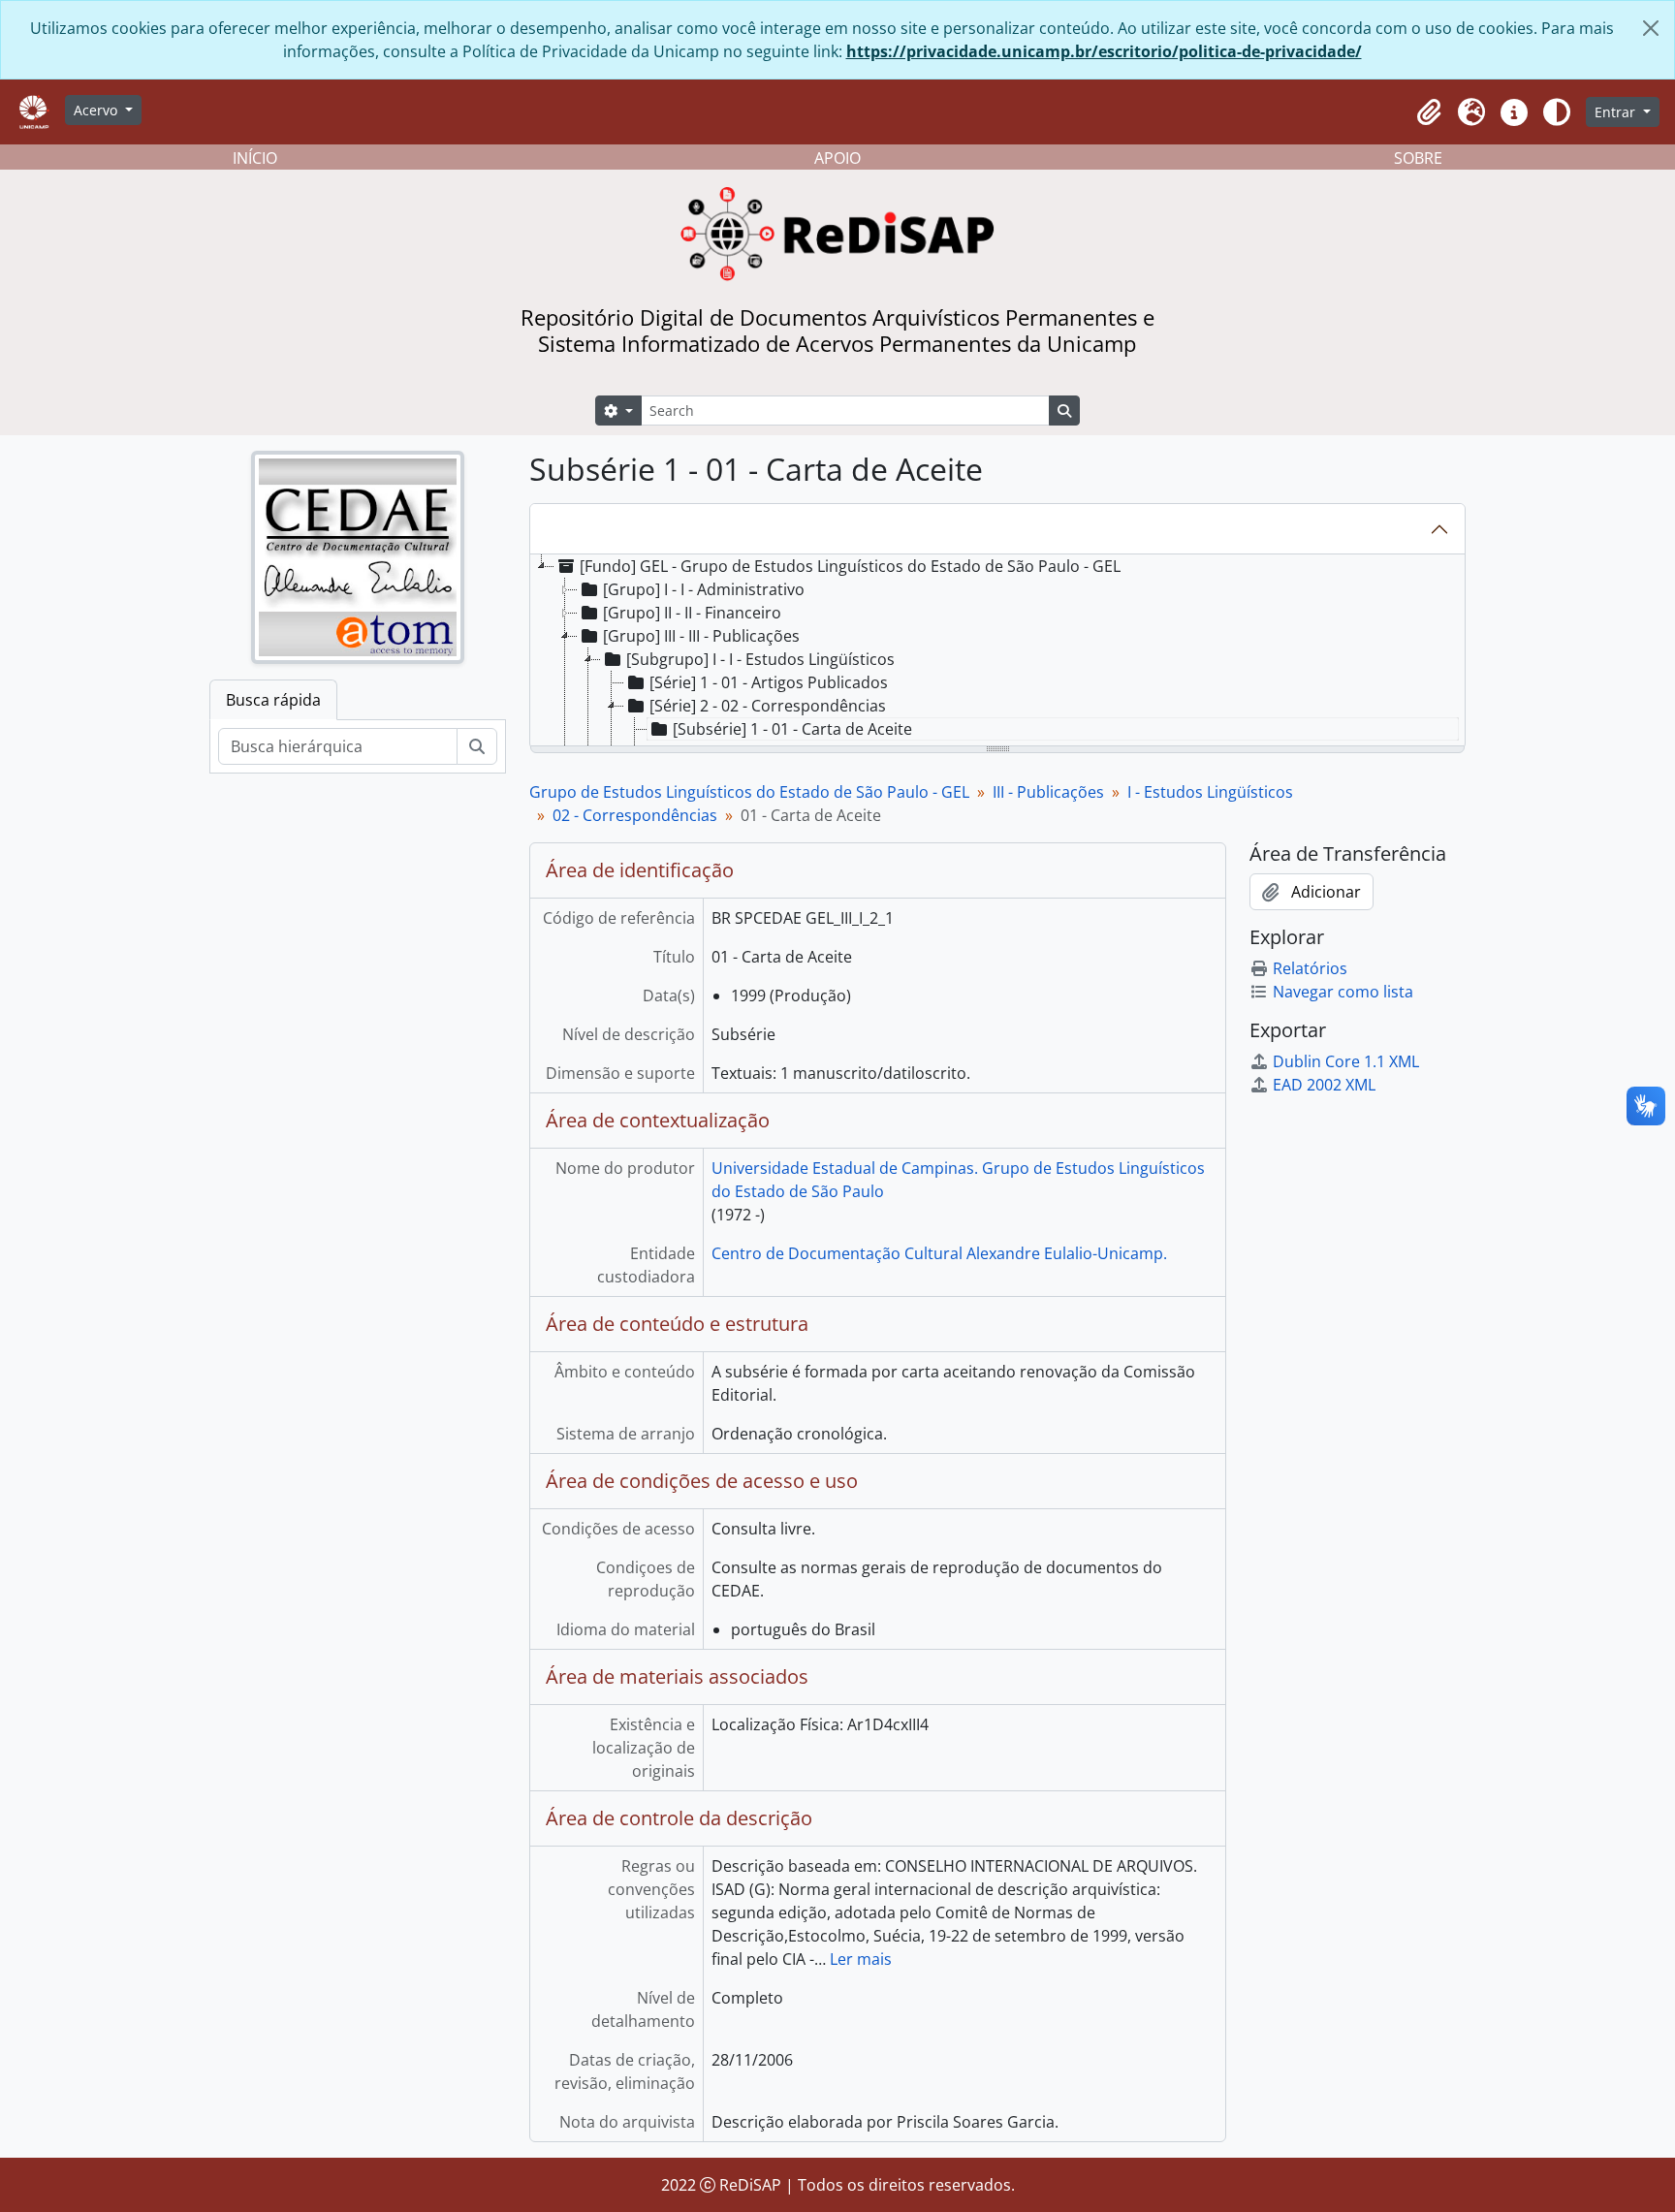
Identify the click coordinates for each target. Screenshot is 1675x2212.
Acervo (97, 110)
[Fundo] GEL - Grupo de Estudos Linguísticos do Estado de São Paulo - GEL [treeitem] (850, 566)
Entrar (1617, 112)
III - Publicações (1048, 792)
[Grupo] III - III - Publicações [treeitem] (701, 636)
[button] (1429, 112)
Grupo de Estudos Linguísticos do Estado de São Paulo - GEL (749, 792)
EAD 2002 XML (1324, 1085)
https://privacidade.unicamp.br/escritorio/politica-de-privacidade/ (1104, 51)
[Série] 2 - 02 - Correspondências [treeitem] (768, 706)
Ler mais (861, 1959)
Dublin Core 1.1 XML (1346, 1061)
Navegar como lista (1343, 992)
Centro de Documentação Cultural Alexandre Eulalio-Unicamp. (939, 1253)
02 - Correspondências (635, 815)
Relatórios (1310, 968)
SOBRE (1418, 158)
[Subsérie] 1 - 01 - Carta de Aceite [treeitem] (792, 729)
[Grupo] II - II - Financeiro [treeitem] (692, 613)
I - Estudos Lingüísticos (1210, 792)
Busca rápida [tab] (273, 700)
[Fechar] (1651, 28)
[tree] (997, 651)
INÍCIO (255, 158)
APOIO (837, 158)
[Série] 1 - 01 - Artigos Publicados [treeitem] (769, 682)
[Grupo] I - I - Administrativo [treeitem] (704, 589)
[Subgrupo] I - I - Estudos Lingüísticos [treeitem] (760, 659)
